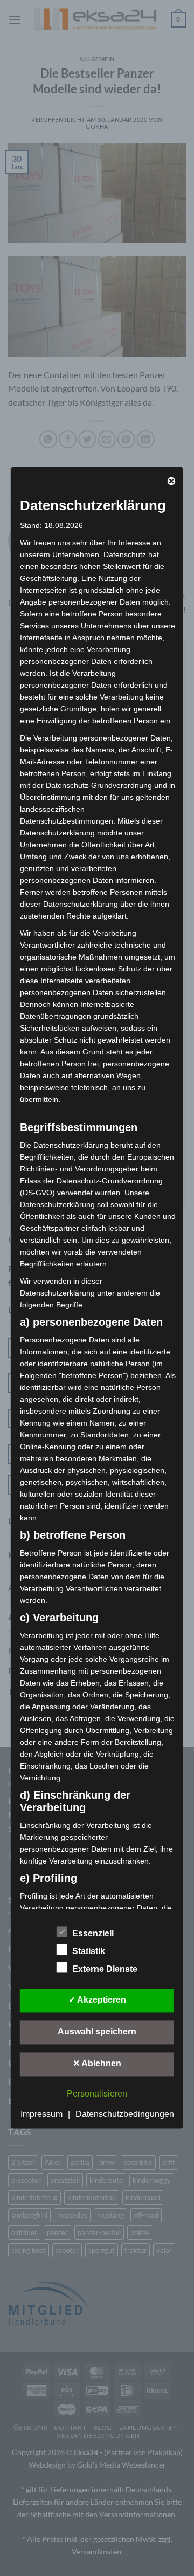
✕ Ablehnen (97, 2063)
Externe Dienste (105, 1969)
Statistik (89, 1951)
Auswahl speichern (97, 2032)
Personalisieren (97, 2094)
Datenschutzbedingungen (125, 2114)
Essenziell (93, 1933)
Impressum (41, 2114)
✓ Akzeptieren (97, 2000)
